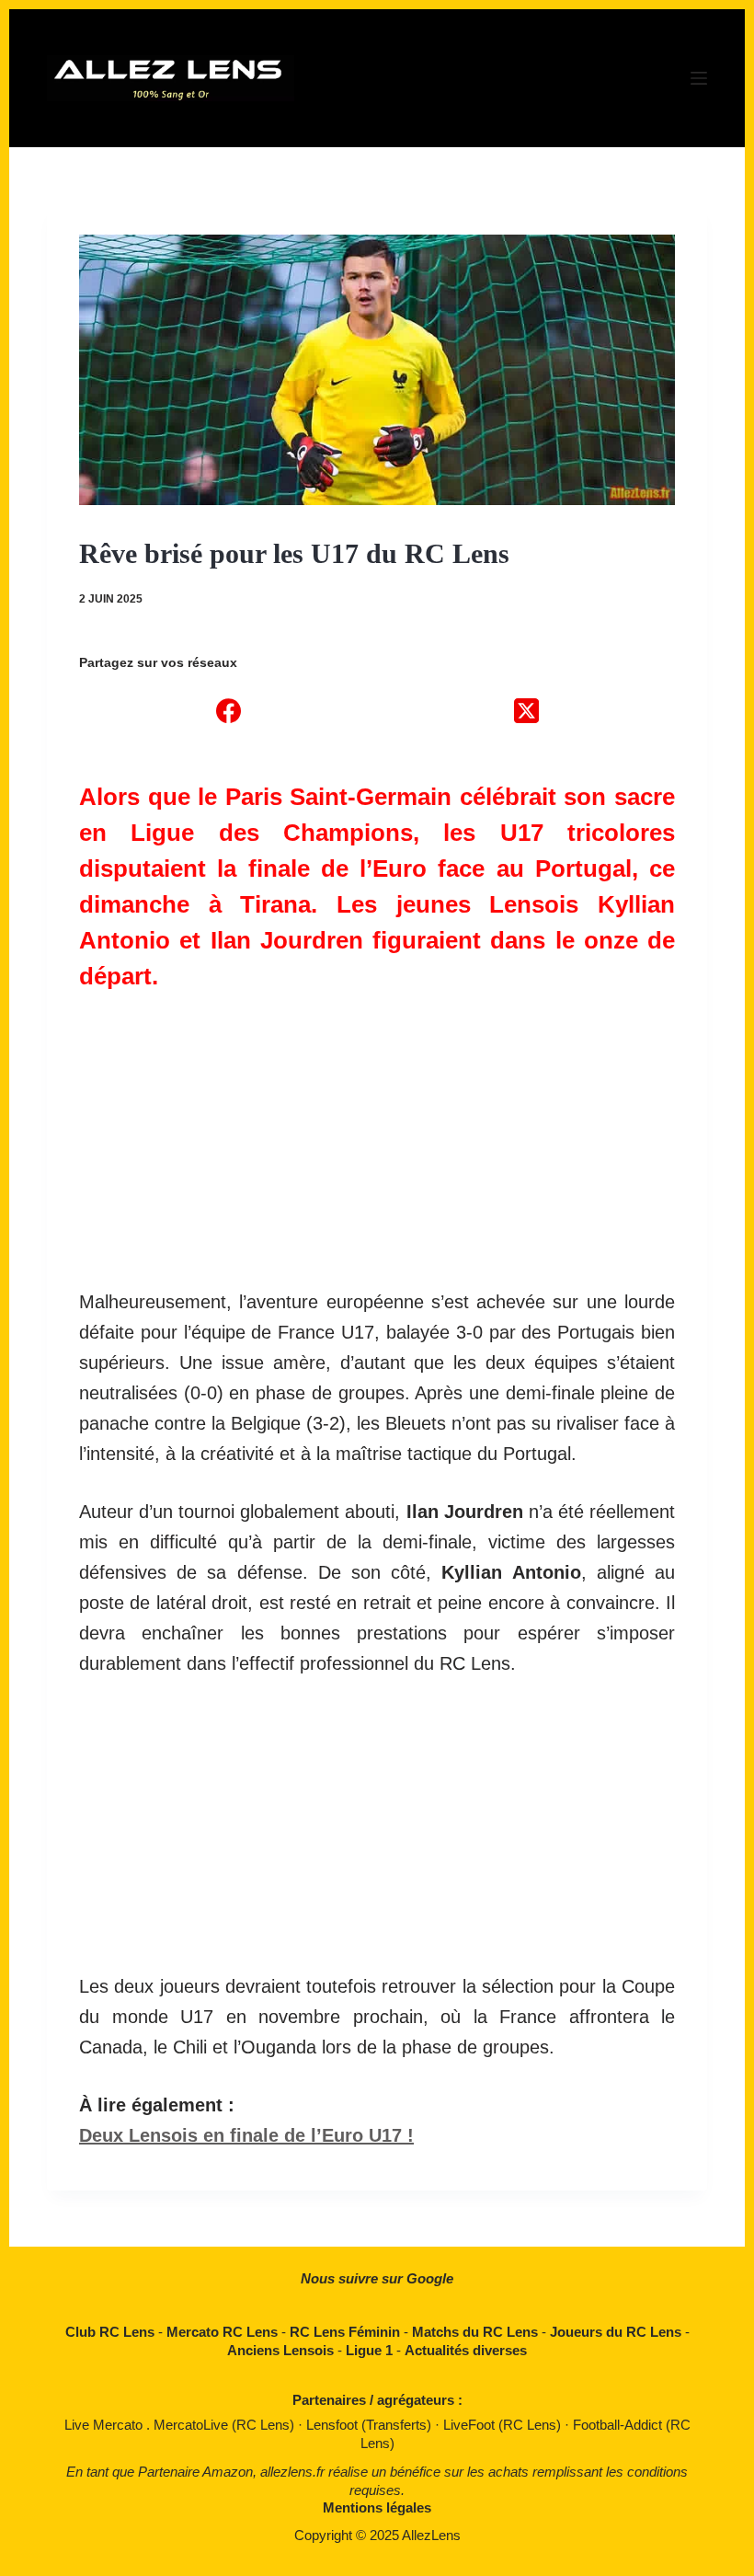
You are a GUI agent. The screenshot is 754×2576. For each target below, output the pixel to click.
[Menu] (699, 78)
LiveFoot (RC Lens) (504, 2425)
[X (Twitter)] (526, 710)
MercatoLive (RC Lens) (226, 2425)
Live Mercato (105, 2425)
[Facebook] (228, 710)
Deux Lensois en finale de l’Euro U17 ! (246, 2135)
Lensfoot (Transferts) (371, 2425)
